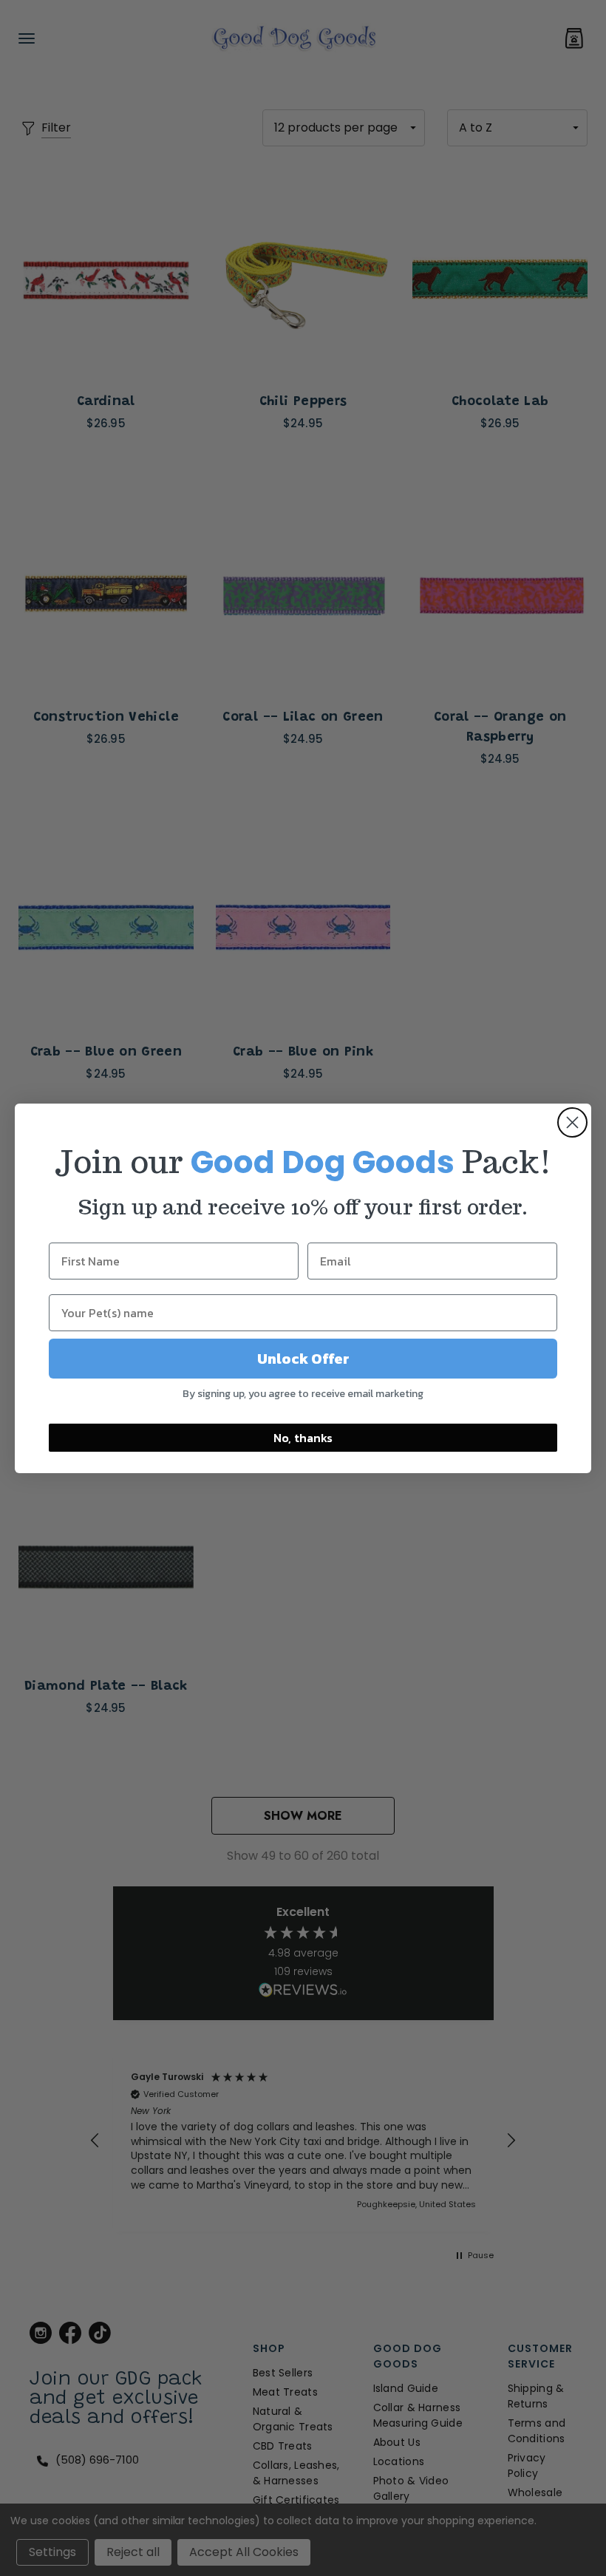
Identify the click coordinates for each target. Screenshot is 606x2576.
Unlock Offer (303, 1359)
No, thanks (303, 1438)
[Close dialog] (572, 1122)
